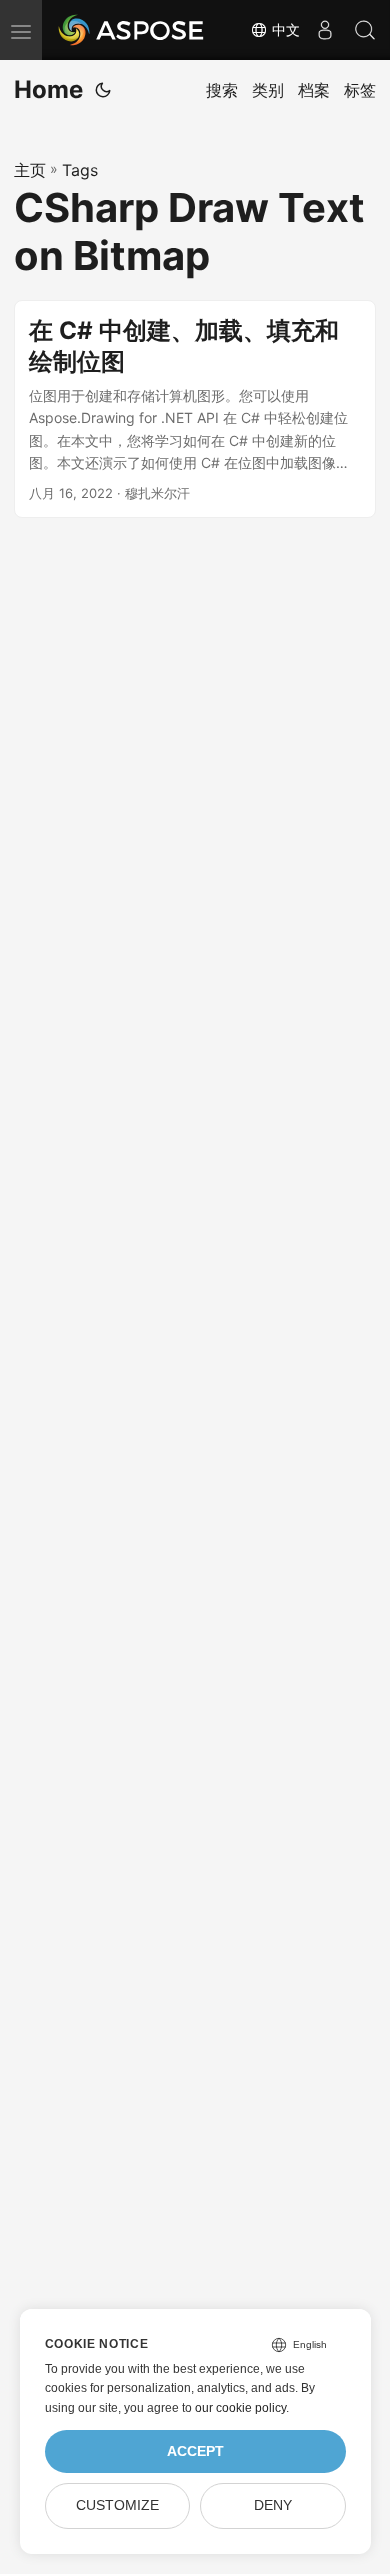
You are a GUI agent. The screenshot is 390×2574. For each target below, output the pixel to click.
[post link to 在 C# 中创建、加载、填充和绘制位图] (195, 409)
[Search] (365, 30)
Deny (273, 2505)
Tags (80, 170)
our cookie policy (240, 2408)
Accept (195, 2451)
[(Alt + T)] (103, 90)
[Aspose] (132, 30)
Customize (117, 2505)
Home (48, 89)
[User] (325, 30)
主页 (30, 170)
